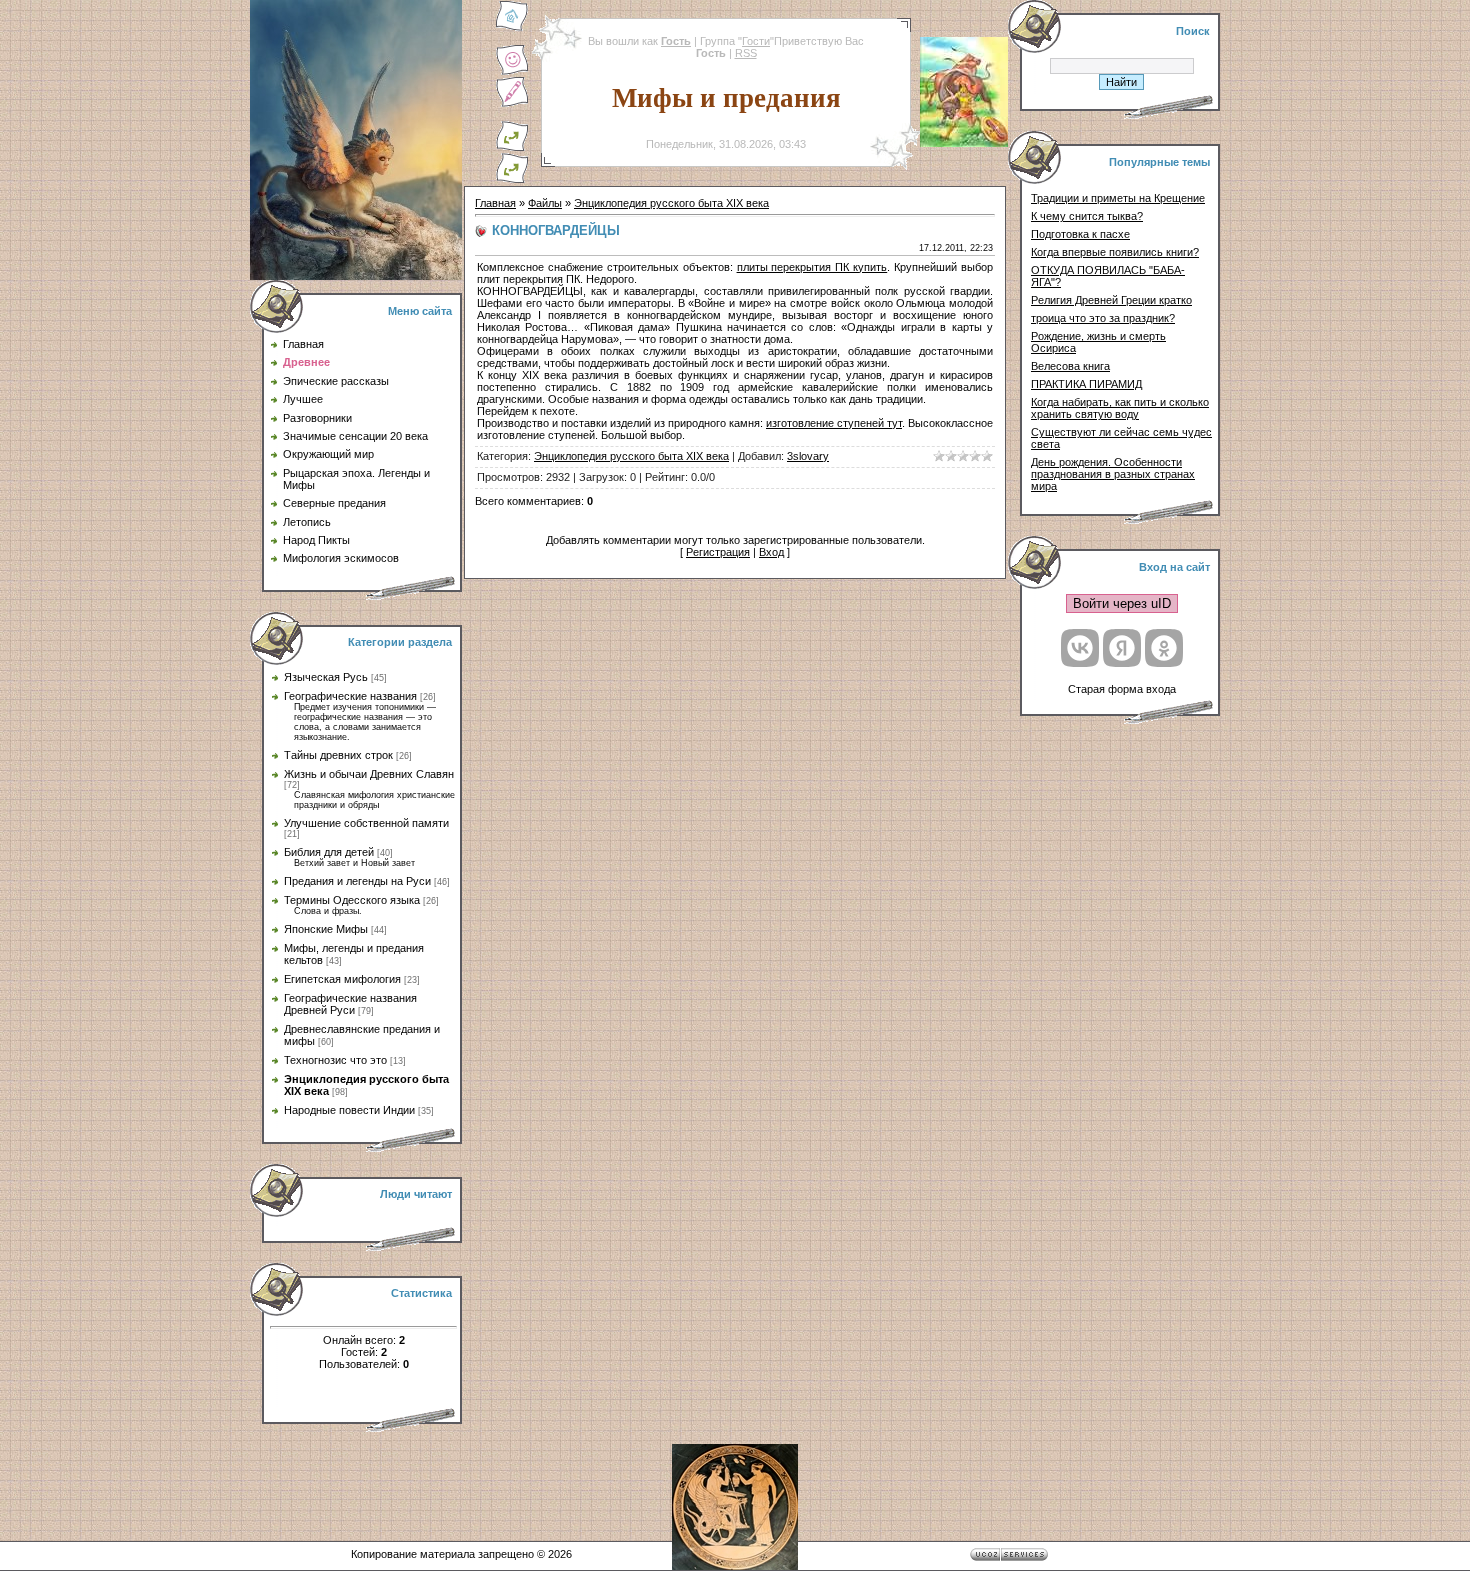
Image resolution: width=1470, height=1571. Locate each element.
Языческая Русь (326, 677)
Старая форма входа (1122, 689)
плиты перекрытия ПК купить (812, 267)
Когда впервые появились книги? (1115, 252)
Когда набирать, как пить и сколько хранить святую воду (1120, 408)
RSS (746, 53)
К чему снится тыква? (1087, 216)
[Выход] (512, 148)
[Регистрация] (512, 104)
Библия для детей (329, 852)
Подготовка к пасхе (1080, 234)
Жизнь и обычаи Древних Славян (369, 774)
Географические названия (350, 696)
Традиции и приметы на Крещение (1118, 198)
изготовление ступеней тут (834, 423)
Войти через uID (1122, 603)
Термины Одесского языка (352, 900)
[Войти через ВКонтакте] (1080, 648)
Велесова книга (1070, 366)
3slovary (808, 456)
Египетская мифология (342, 979)
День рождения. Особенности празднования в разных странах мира (1113, 474)
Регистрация (718, 552)
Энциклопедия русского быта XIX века (671, 203)
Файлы (545, 203)
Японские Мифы (326, 929)
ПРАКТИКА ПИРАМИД (1086, 384)
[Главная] (512, 28)
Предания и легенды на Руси (357, 881)
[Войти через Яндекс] (1122, 648)
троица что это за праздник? (1103, 318)
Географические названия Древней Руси (350, 1004)
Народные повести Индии (349, 1110)
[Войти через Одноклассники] (1164, 648)
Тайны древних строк (338, 755)
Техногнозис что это (335, 1060)
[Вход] (512, 180)
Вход (771, 552)
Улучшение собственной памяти (366, 823)
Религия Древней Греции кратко (1111, 300)
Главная (495, 203)
